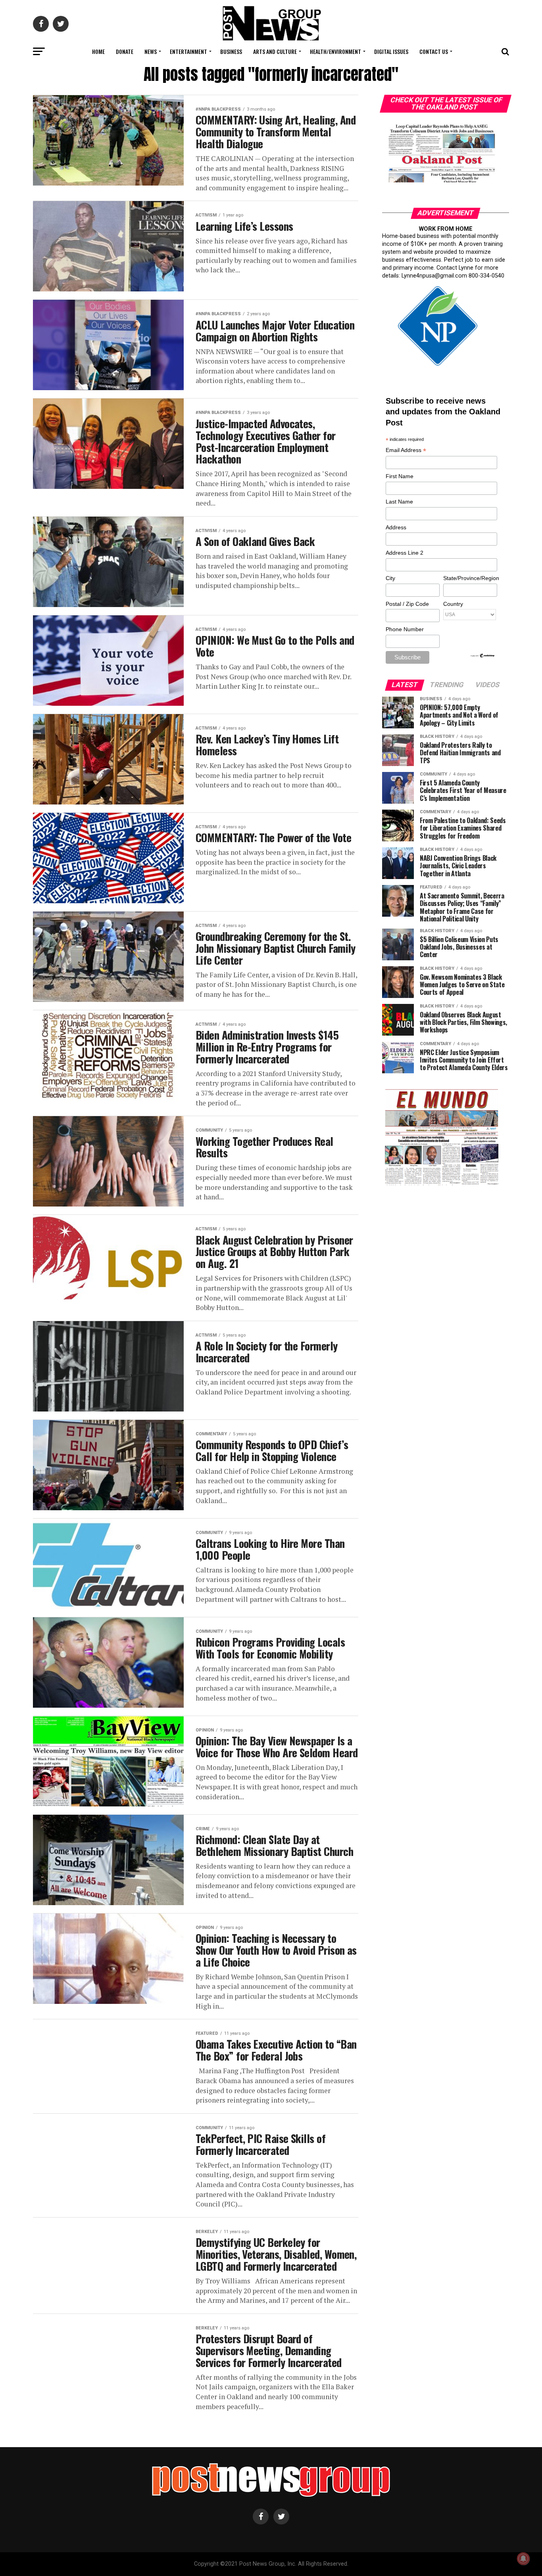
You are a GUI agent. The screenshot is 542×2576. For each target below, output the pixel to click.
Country (453, 604)
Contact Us (434, 51)
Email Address (406, 451)
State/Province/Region (470, 578)
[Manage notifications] (523, 2559)
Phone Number (405, 629)
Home (98, 51)
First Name (400, 476)
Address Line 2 (405, 553)
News (151, 51)
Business (231, 51)
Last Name (399, 502)
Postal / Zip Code (407, 604)
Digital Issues (391, 51)
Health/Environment (335, 51)
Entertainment (188, 51)
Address (396, 527)
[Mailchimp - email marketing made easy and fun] (483, 656)
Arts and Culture (275, 51)
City (390, 578)
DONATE (125, 51)
